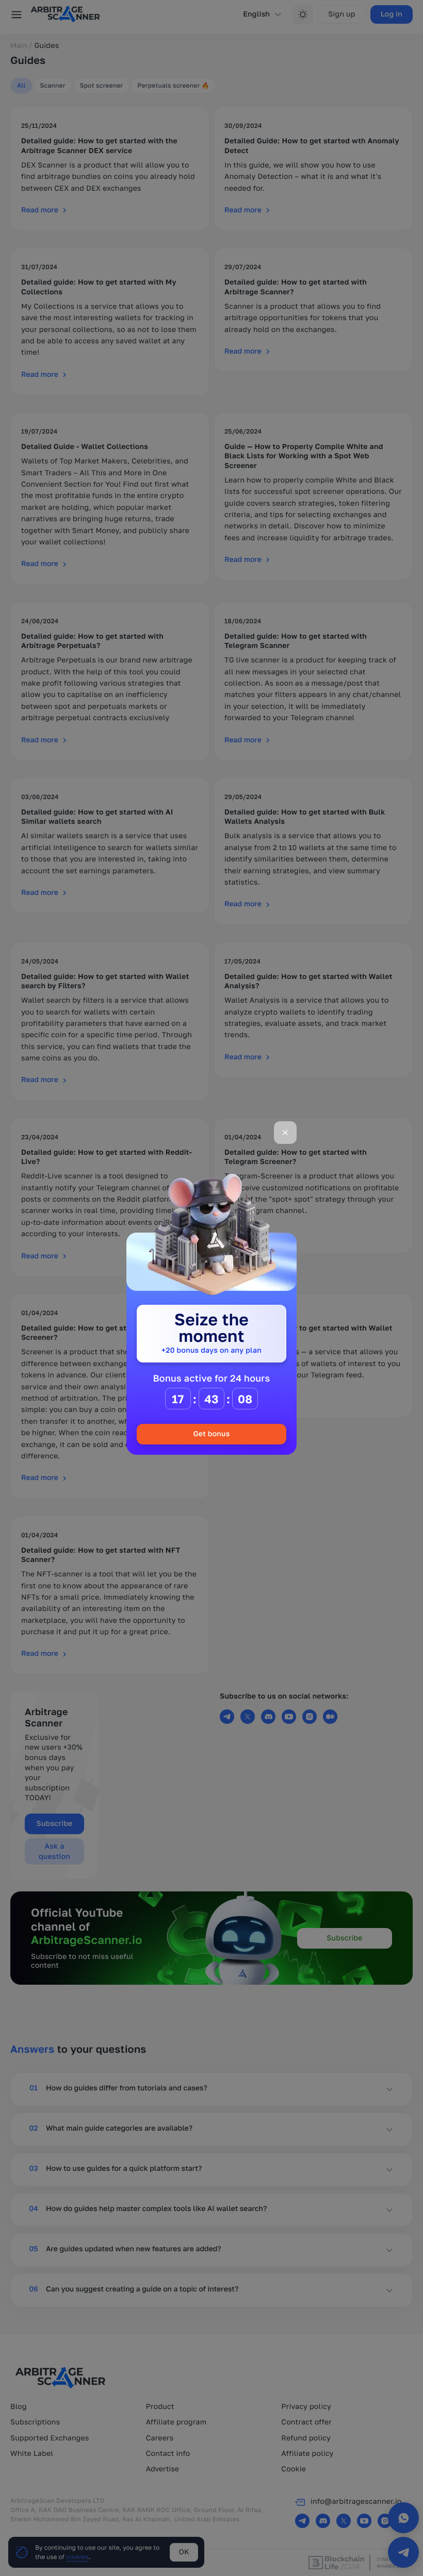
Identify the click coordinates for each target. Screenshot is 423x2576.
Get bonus (211, 1434)
